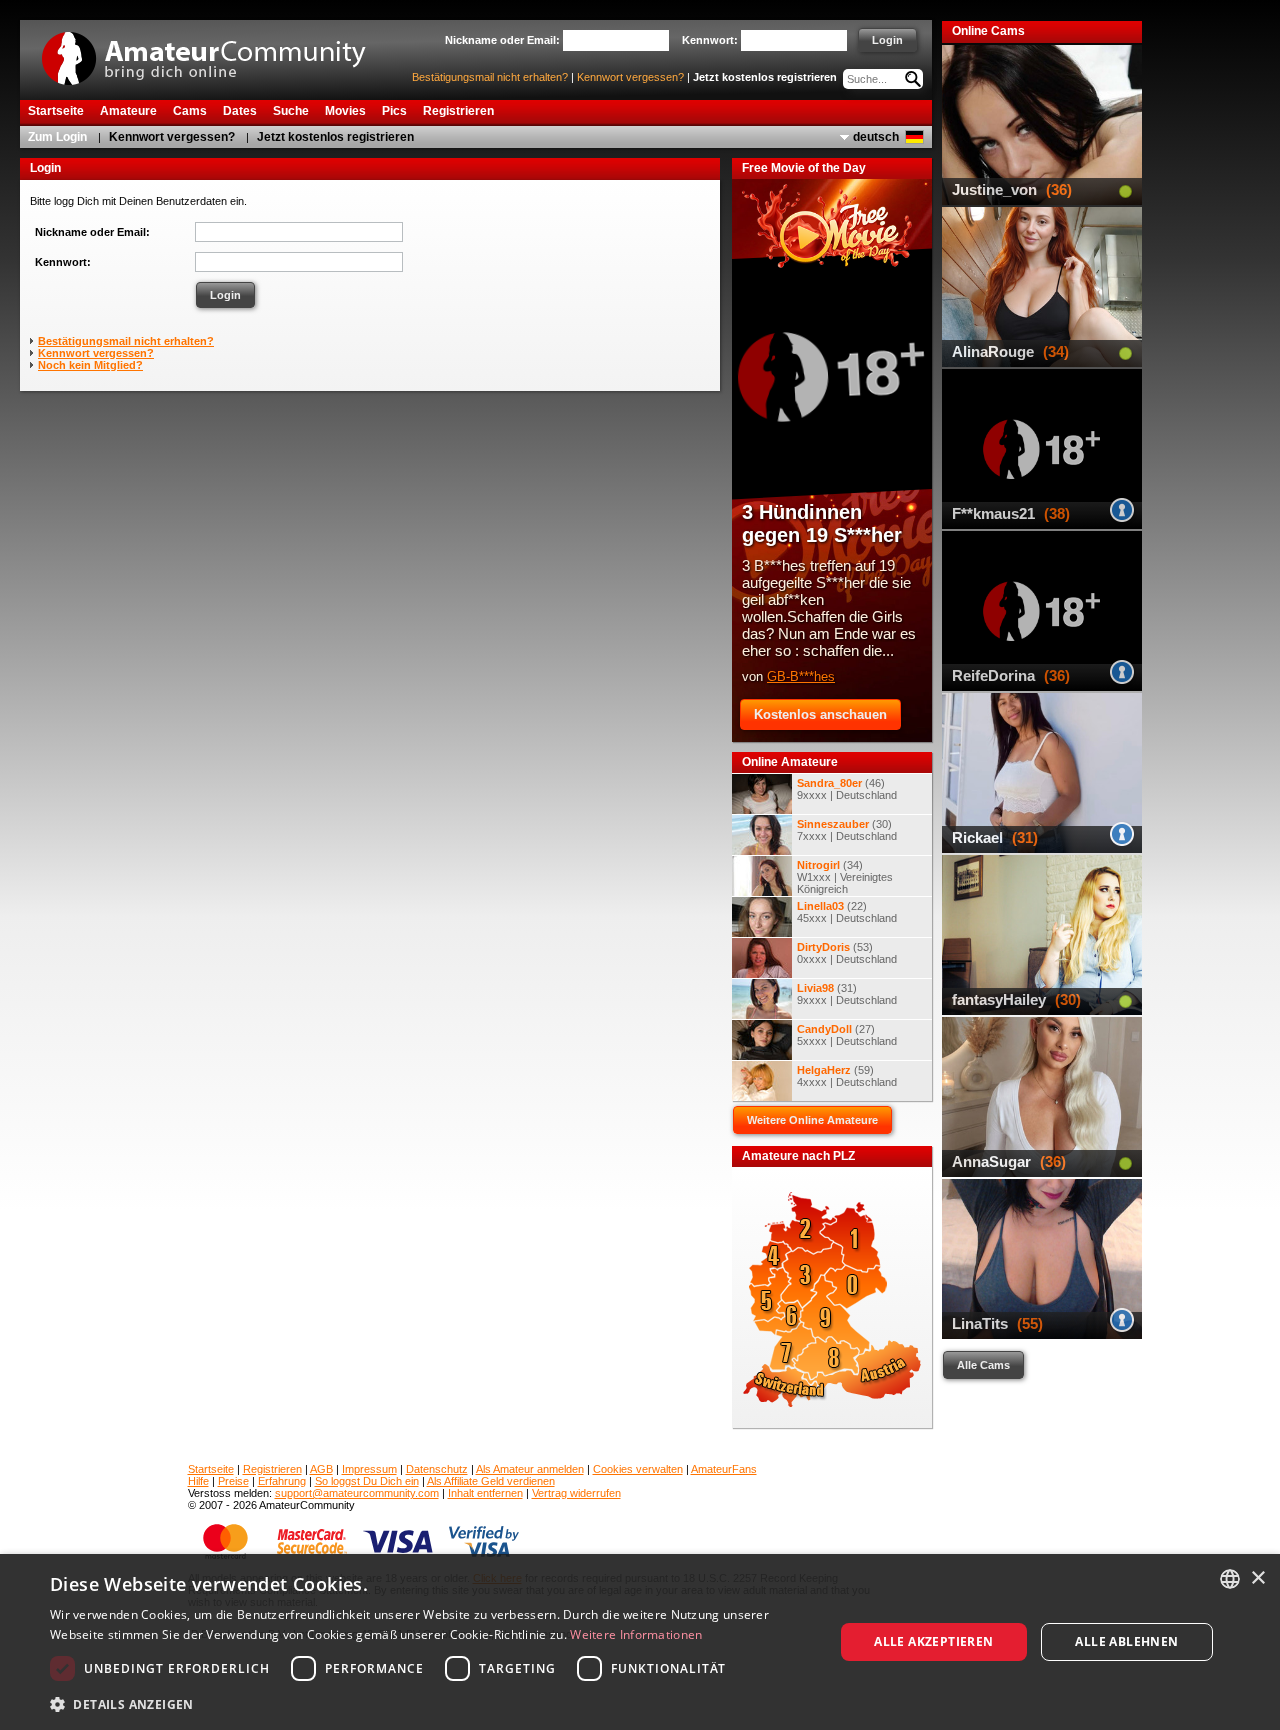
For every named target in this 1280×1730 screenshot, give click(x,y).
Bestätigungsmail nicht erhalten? (490, 77)
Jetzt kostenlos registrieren (765, 77)
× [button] (1257, 1578)
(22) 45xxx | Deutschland (847, 912)
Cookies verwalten (638, 1469)
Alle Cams (983, 1365)
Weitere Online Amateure (812, 1120)
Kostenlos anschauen (820, 714)
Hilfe (198, 1481)
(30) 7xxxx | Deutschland (847, 830)
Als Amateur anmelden (530, 1469)
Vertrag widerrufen (576, 1493)
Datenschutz (437, 1469)
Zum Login (57, 137)
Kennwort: (63, 262)
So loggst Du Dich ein (367, 1481)
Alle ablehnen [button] (1126, 1641)
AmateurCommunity (215, 51)
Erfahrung (282, 1481)
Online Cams (988, 31)
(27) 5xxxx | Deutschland (847, 1035)
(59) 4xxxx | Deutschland (847, 1076)
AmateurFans (724, 1469)
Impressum (369, 1469)
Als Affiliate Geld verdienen (491, 1481)
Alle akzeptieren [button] (933, 1641)
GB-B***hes (801, 676)
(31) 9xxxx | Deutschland (847, 994)
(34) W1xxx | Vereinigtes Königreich (845, 877)
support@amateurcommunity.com (357, 1493)
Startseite (211, 1469)
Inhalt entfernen (485, 1493)
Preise (233, 1481)
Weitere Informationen (636, 1634)
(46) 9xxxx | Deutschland (847, 789)
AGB (321, 1469)
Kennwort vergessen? (630, 77)
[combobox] (1230, 1579)
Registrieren (272, 1469)
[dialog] (640, 1642)
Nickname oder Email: (92, 232)
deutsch (876, 137)
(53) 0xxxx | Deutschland (847, 953)
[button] (430, 1703)
